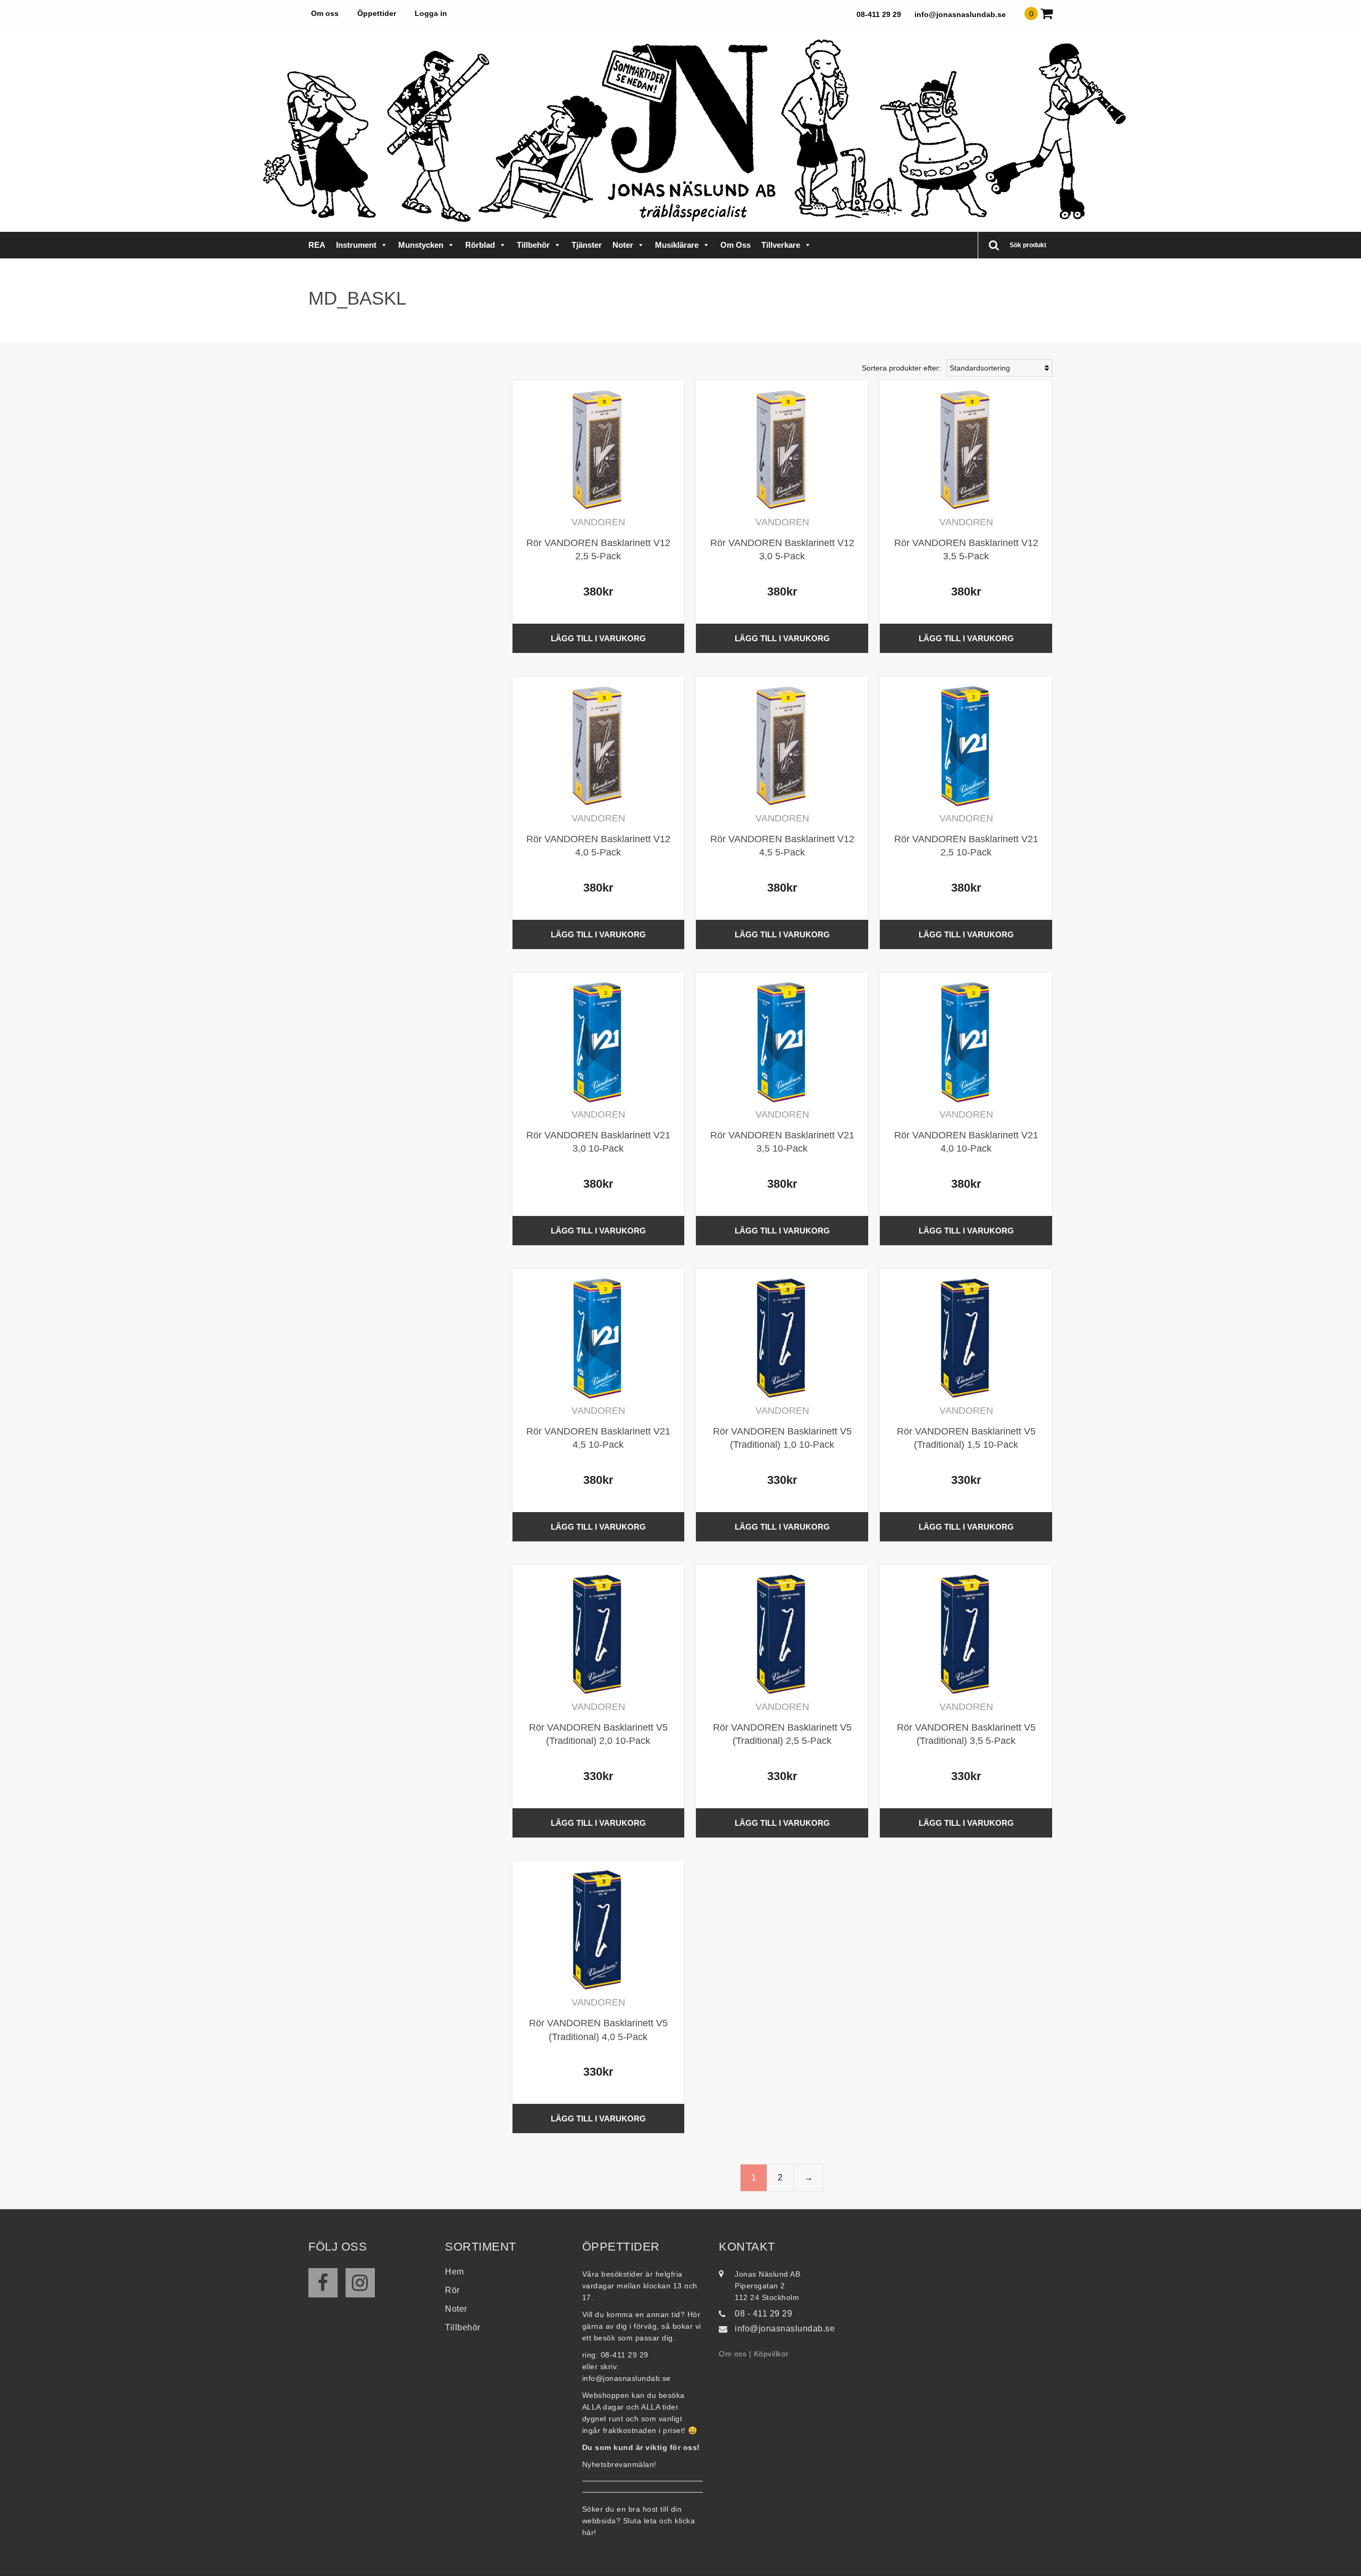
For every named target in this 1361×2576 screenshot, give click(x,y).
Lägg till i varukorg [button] (598, 638)
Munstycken (421, 245)
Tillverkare (781, 245)
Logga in (431, 13)
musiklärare (677, 245)
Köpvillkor (771, 2354)
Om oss (325, 13)
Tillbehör (533, 245)
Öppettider (377, 13)
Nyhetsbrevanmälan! (619, 2464)
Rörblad (480, 245)
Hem (455, 2272)
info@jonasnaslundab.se (960, 14)
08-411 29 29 (879, 14)
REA (317, 245)
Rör (452, 2290)
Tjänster (587, 245)
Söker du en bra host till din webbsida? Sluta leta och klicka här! (639, 2521)
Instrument (356, 245)
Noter (623, 245)
